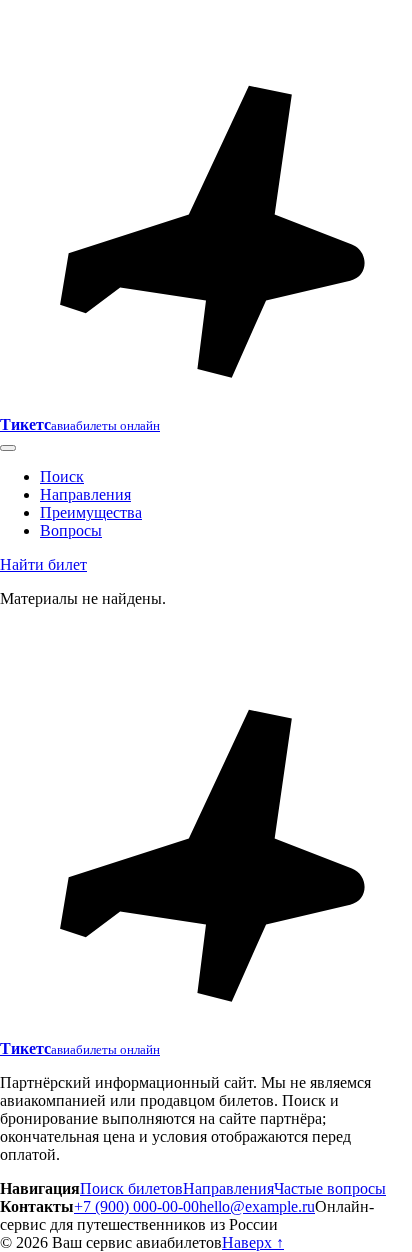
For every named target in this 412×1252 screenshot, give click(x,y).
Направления (85, 494)
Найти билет (43, 564)
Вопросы (71, 530)
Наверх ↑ (253, 1242)
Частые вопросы (330, 1188)
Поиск (62, 476)
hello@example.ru (257, 1206)
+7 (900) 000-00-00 (136, 1206)
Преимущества (91, 512)
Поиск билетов (131, 1188)
